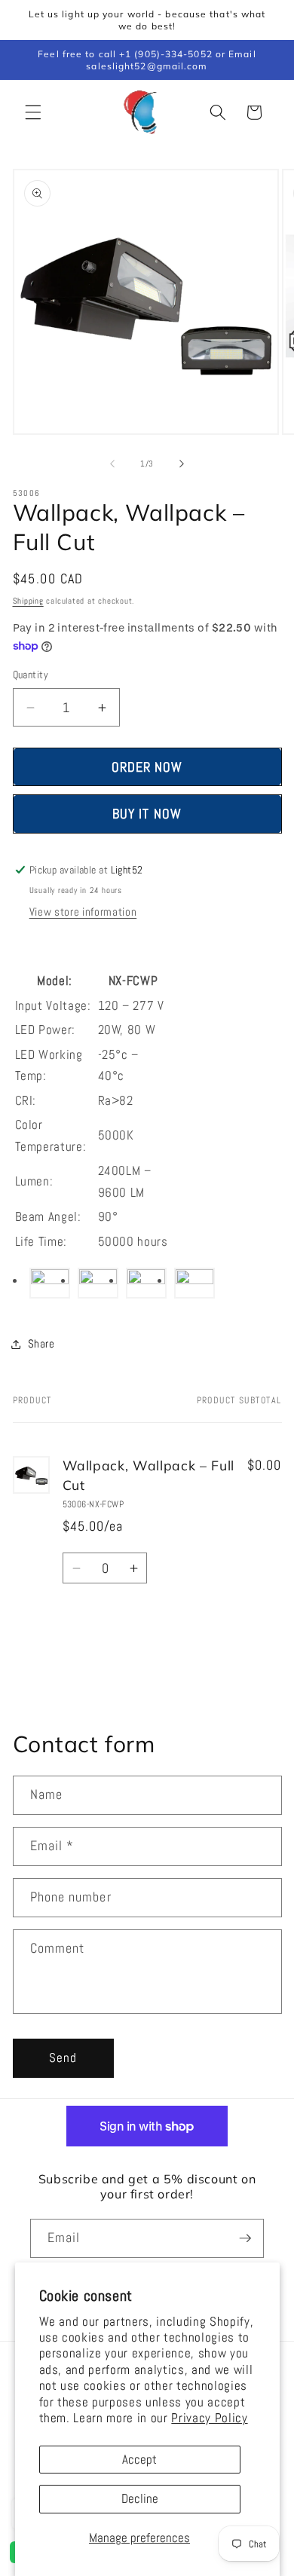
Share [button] (41, 1344)
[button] (33, 112)
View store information (83, 912)
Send (63, 2058)
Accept (139, 2460)
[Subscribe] (245, 2238)
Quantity (31, 675)
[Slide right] (182, 463)
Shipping (28, 601)
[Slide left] (112, 463)
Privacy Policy (209, 2418)
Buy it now (147, 814)
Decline (140, 2499)
